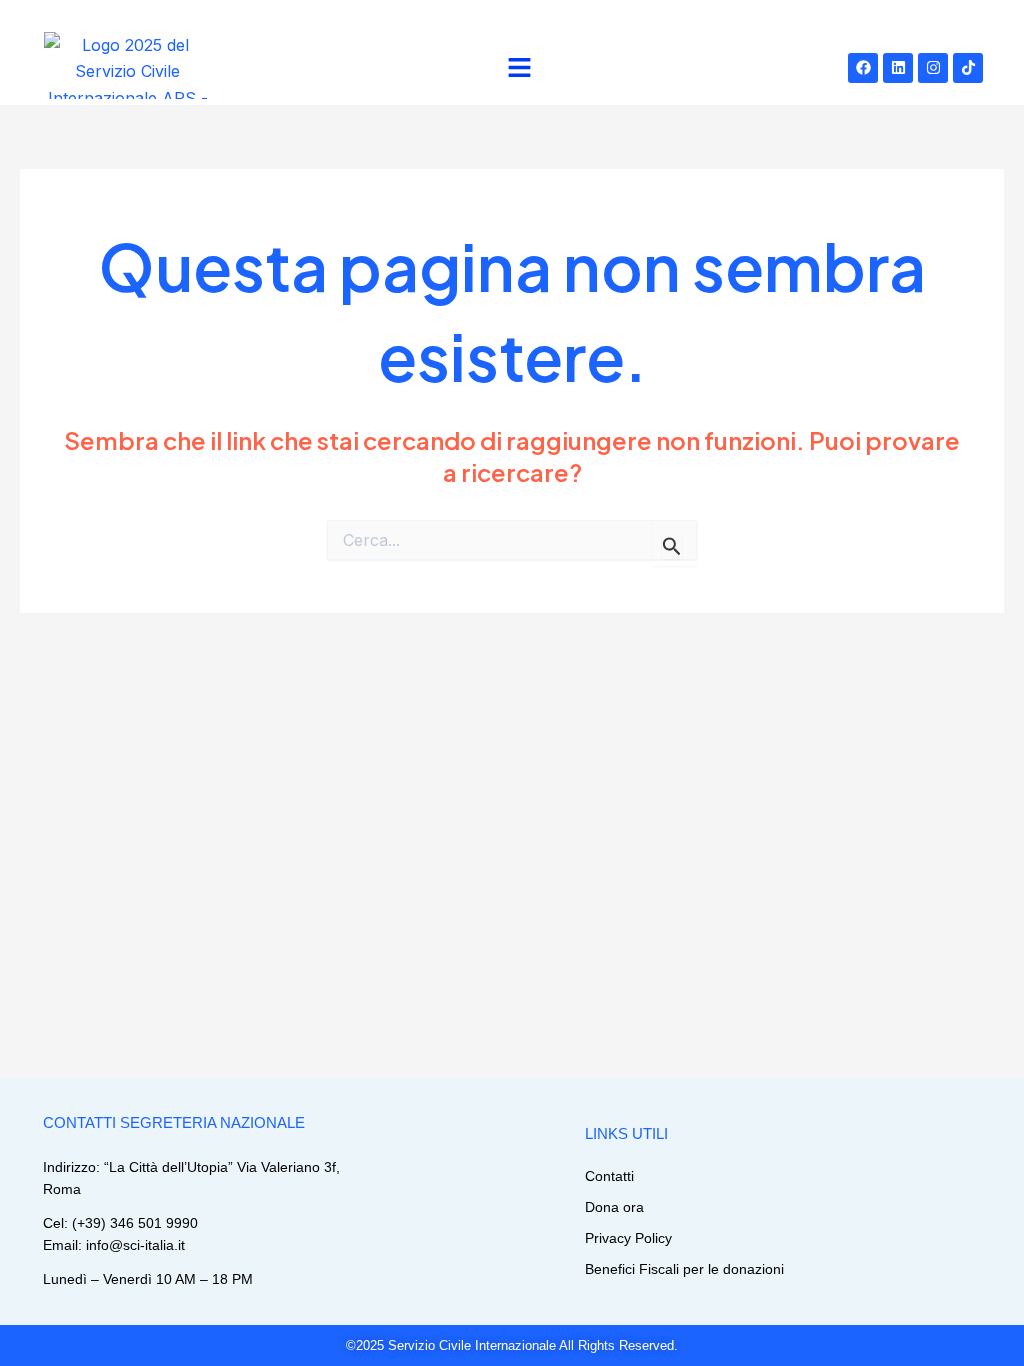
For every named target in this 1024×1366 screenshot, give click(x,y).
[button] (520, 68)
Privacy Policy (628, 1238)
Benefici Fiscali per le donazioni (684, 1269)
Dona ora (614, 1207)
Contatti (609, 1176)
